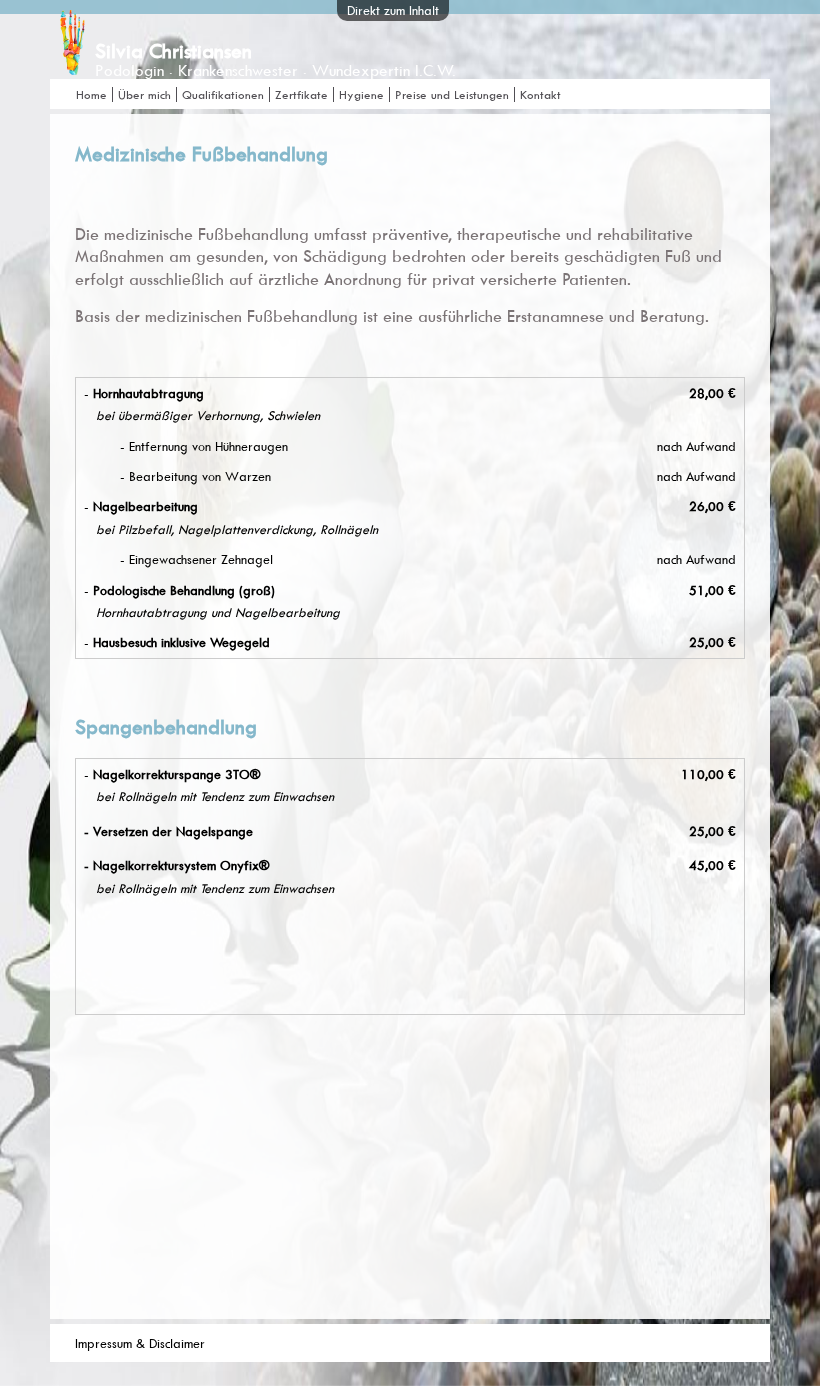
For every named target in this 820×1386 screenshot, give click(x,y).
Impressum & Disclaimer (140, 1343)
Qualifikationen (223, 94)
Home (91, 94)
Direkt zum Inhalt (393, 10)
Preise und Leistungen (452, 94)
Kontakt (540, 94)
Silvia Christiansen (173, 50)
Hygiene (361, 94)
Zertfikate (301, 94)
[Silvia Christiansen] (72, 66)
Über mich (144, 94)
